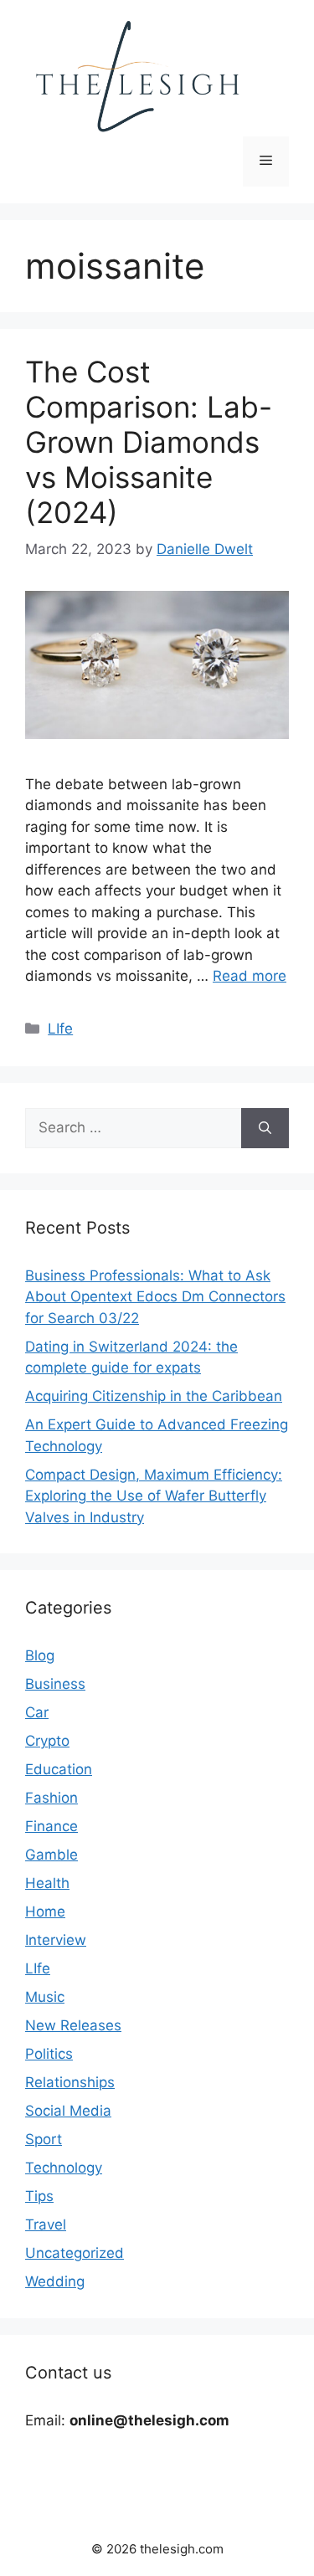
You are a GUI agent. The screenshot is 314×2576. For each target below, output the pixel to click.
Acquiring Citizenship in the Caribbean (154, 1396)
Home (45, 1911)
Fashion (51, 1798)
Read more (250, 976)
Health (47, 1883)
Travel (46, 2224)
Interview (56, 1940)
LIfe (60, 1029)
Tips (39, 2196)
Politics (49, 2054)
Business (55, 1684)
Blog (40, 1655)
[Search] (265, 1128)
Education (59, 1769)
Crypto (47, 1741)
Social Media (68, 2111)
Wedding (55, 2281)
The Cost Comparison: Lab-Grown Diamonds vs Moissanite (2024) (149, 442)
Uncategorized (75, 2253)
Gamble (51, 1855)
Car (37, 1712)
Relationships (70, 2082)
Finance (51, 1826)
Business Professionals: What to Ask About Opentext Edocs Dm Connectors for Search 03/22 (155, 1297)
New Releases (73, 2025)
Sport (44, 2139)
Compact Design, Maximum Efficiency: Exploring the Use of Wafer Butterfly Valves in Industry (154, 1496)
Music (45, 1997)
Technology (64, 2168)
